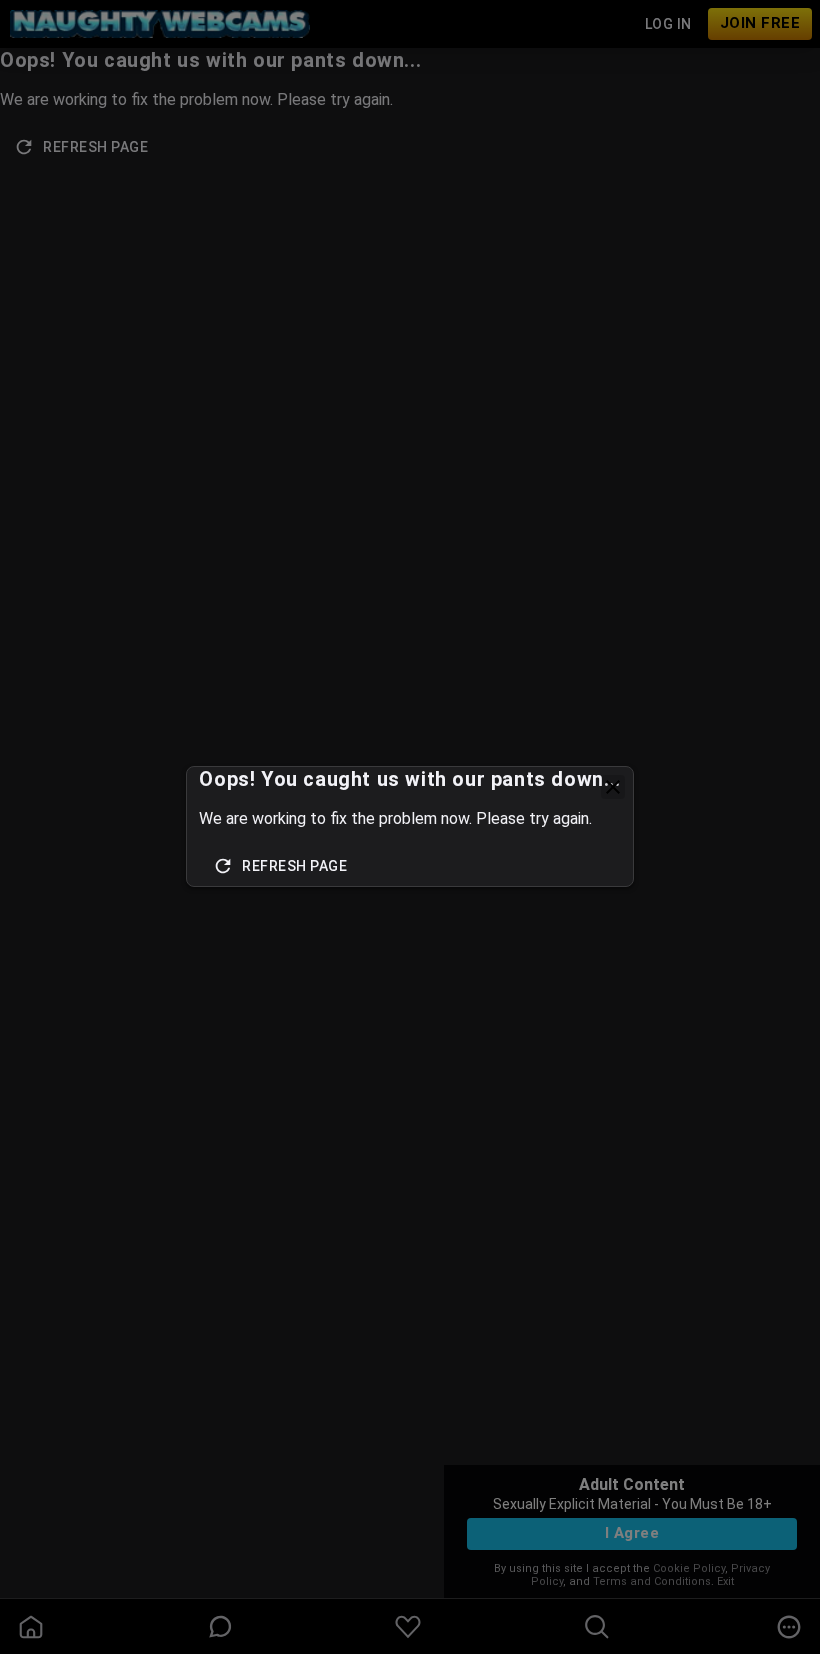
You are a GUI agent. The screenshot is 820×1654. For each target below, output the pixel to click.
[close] (613, 787)
